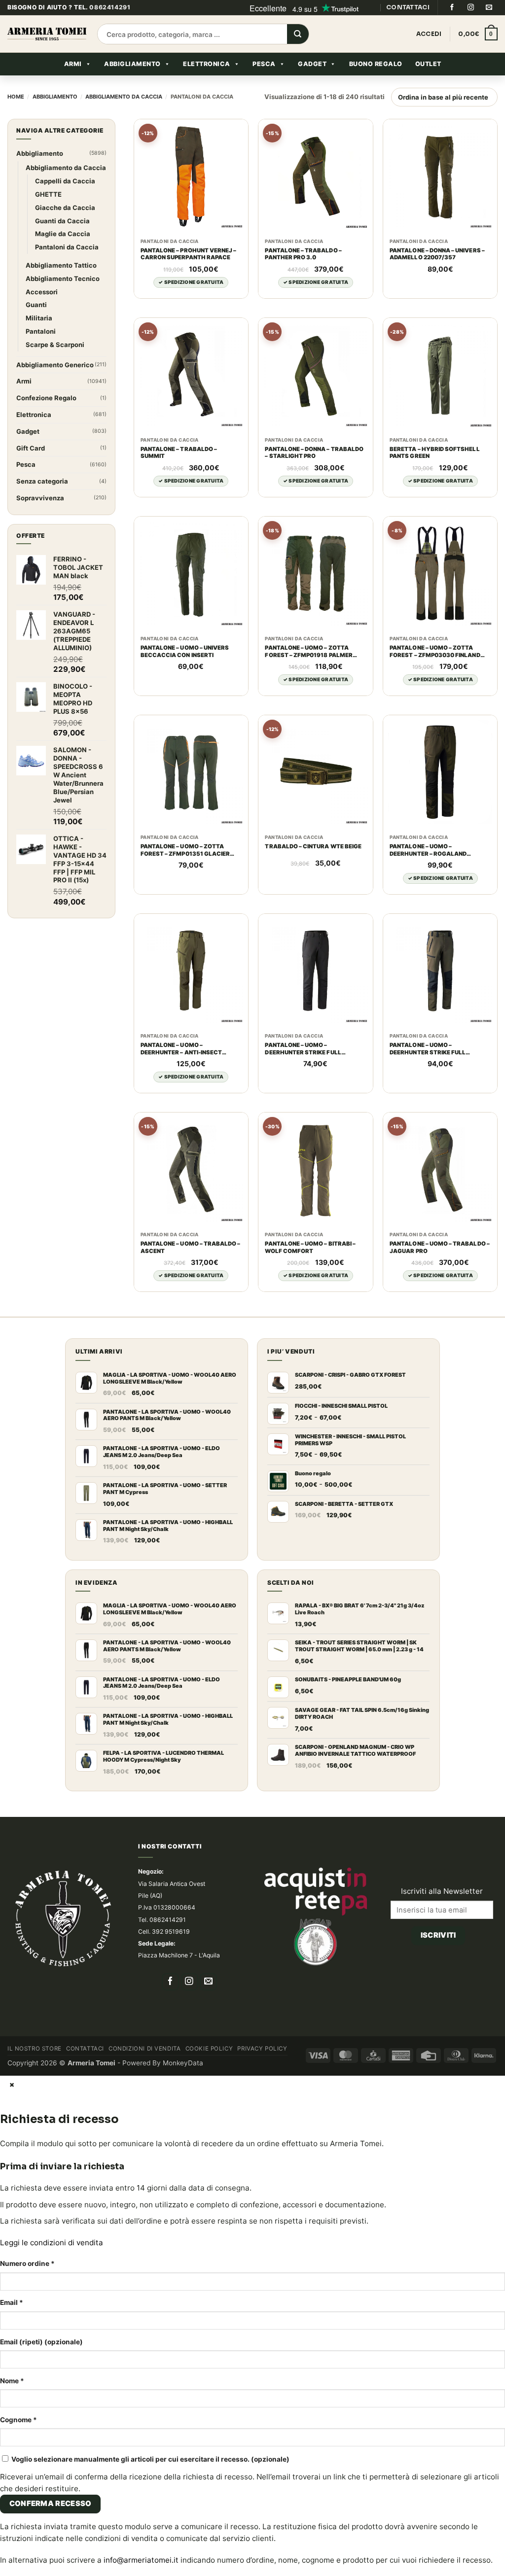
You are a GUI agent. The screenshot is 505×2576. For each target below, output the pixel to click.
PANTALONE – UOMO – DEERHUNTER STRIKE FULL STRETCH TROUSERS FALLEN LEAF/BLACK (432, 1049)
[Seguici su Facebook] (452, 7)
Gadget (312, 64)
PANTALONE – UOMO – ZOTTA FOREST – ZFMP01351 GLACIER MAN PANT (185, 850)
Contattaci (85, 2049)
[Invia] (298, 35)
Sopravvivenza (40, 498)
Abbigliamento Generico (55, 365)
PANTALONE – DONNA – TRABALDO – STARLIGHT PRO (314, 453)
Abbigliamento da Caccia (124, 97)
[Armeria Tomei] (47, 34)
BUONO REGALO (376, 64)
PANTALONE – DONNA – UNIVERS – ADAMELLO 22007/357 (437, 254)
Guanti (36, 305)
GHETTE (48, 194)
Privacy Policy (262, 2049)
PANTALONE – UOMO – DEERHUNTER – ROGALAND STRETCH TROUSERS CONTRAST (437, 850)
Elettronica (207, 64)
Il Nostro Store (35, 2049)
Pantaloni (41, 331)
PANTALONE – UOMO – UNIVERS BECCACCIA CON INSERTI (185, 651)
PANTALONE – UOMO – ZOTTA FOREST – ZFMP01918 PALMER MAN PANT (308, 652)
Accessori (42, 292)
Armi (73, 64)
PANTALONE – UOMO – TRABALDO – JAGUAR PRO (440, 1247)
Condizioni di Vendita (144, 2049)
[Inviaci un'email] (489, 7)
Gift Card (31, 448)
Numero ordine (27, 2263)
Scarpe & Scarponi (55, 345)
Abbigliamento (132, 64)
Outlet (428, 64)
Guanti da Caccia (62, 221)
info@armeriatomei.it (141, 2560)
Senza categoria (42, 481)
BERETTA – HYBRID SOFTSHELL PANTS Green (434, 453)
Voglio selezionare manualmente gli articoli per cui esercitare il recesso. (150, 2459)
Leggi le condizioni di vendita (52, 2243)
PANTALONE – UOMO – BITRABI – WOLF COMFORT (310, 1247)
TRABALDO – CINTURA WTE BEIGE (313, 846)
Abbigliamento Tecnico (63, 278)
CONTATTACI (408, 7)
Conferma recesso (51, 2504)
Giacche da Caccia (65, 208)
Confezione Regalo (46, 398)
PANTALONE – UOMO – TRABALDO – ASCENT (191, 1247)
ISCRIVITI (438, 1935)
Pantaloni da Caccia (67, 247)
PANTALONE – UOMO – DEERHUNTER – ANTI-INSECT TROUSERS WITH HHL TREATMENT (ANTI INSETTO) (190, 1049)
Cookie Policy (209, 2049)
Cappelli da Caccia (65, 181)
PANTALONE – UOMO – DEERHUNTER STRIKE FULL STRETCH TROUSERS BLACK (306, 1049)
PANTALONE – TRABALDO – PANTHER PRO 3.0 (303, 254)
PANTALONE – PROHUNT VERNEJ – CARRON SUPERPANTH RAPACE (189, 254)
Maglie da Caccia (63, 234)
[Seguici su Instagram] (470, 7)
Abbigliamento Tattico (61, 265)
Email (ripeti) (41, 2342)
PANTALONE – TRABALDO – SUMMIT (179, 453)
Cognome (18, 2420)
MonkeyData (183, 2063)
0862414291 (110, 7)
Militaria (39, 318)
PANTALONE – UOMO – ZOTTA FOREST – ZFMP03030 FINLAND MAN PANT (435, 652)
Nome (12, 2381)
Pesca (264, 64)
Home (16, 97)
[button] (478, 34)
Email (12, 2302)
